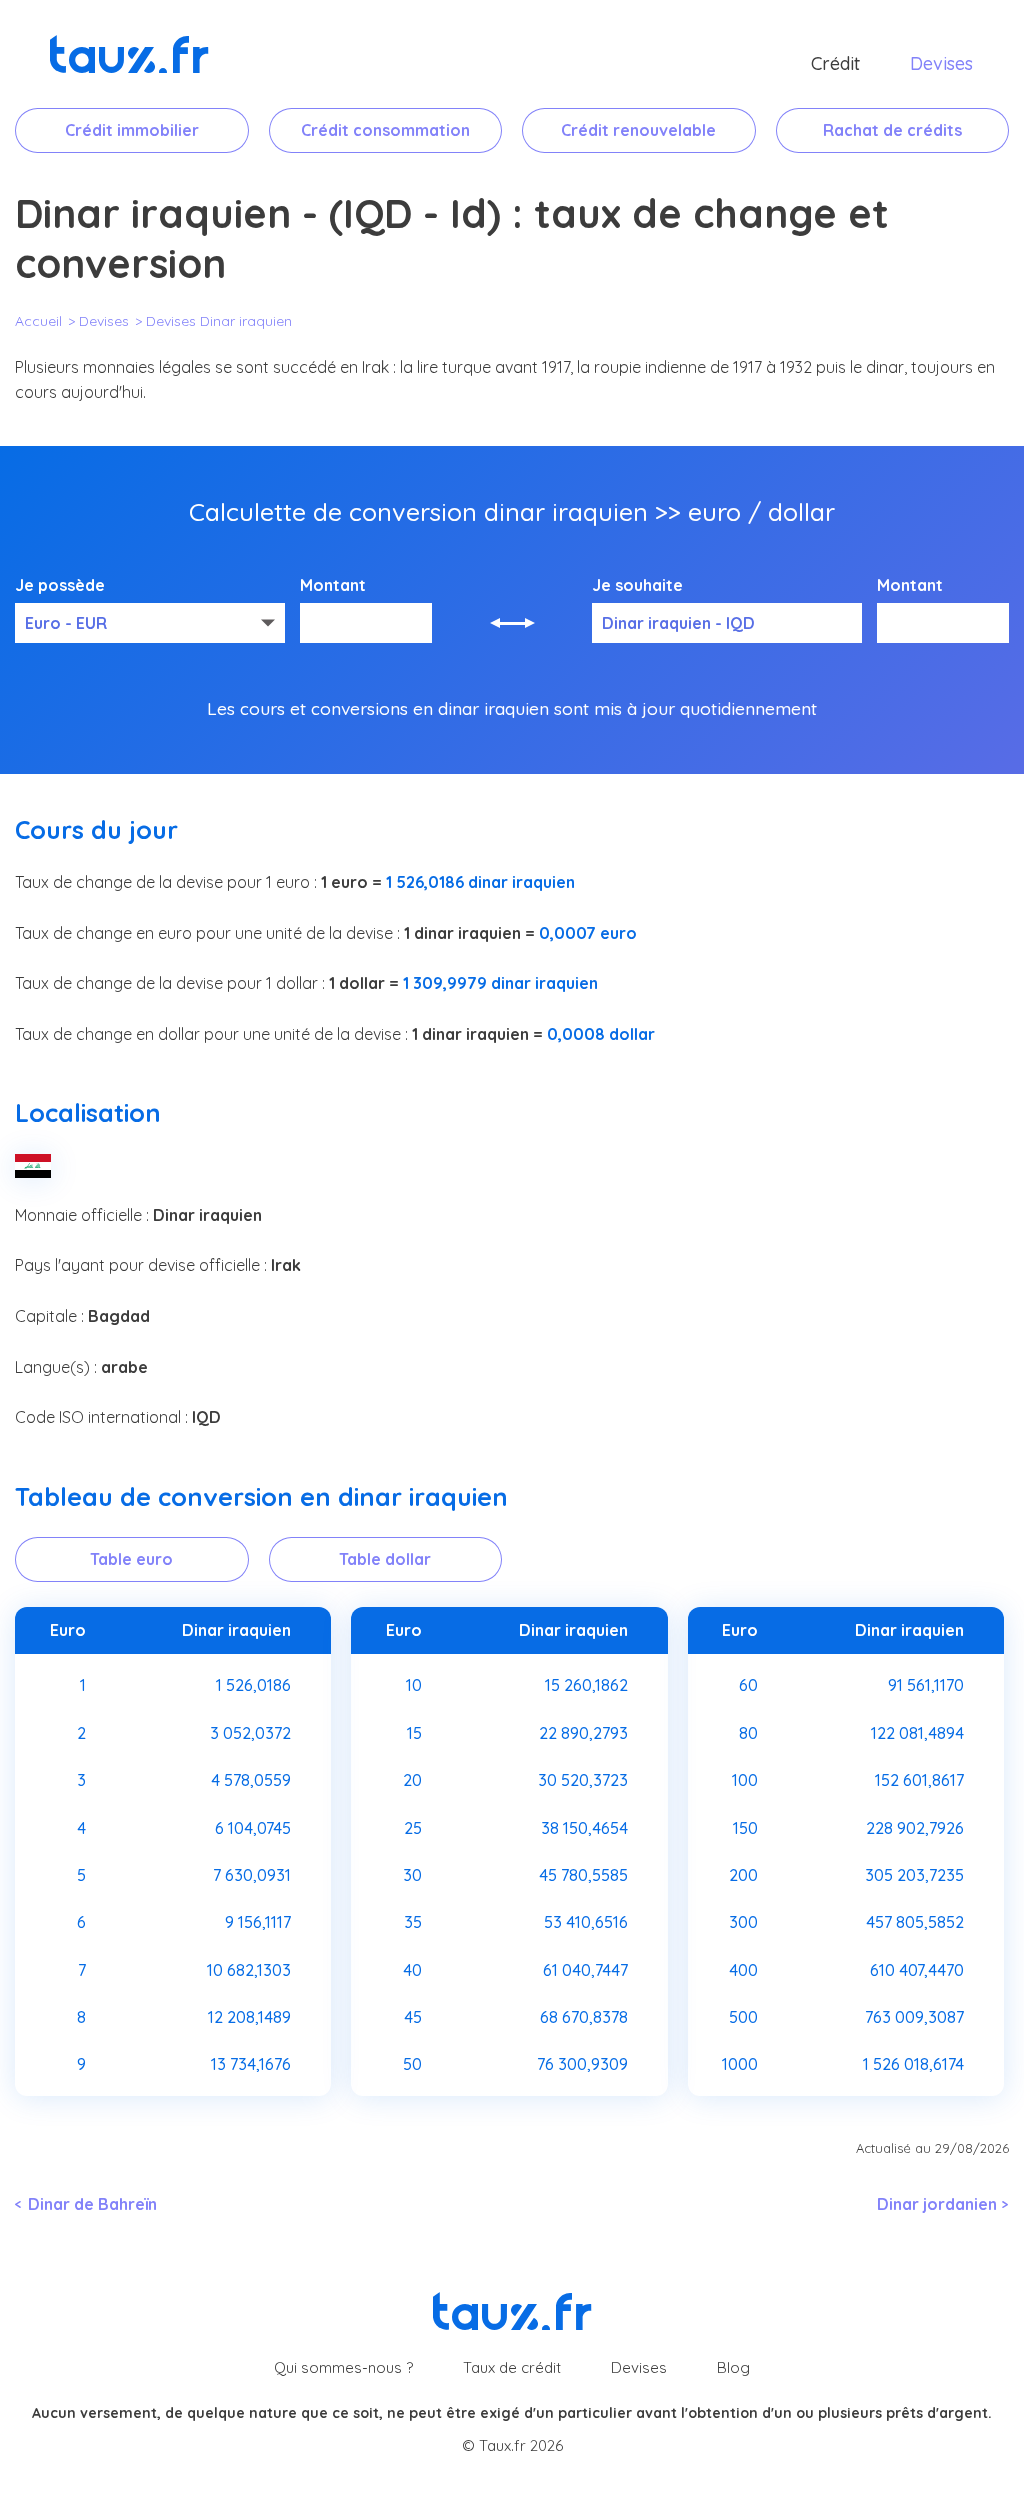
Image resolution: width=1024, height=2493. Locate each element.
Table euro (131, 1559)
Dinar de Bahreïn (92, 2204)
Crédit (835, 63)
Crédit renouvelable (638, 130)
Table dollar (385, 1559)
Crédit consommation (385, 130)
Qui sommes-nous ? (343, 2367)
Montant (333, 586)
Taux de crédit (512, 2367)
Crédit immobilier (132, 130)
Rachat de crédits (892, 130)
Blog (733, 2367)
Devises (941, 63)
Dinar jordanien (937, 2204)
